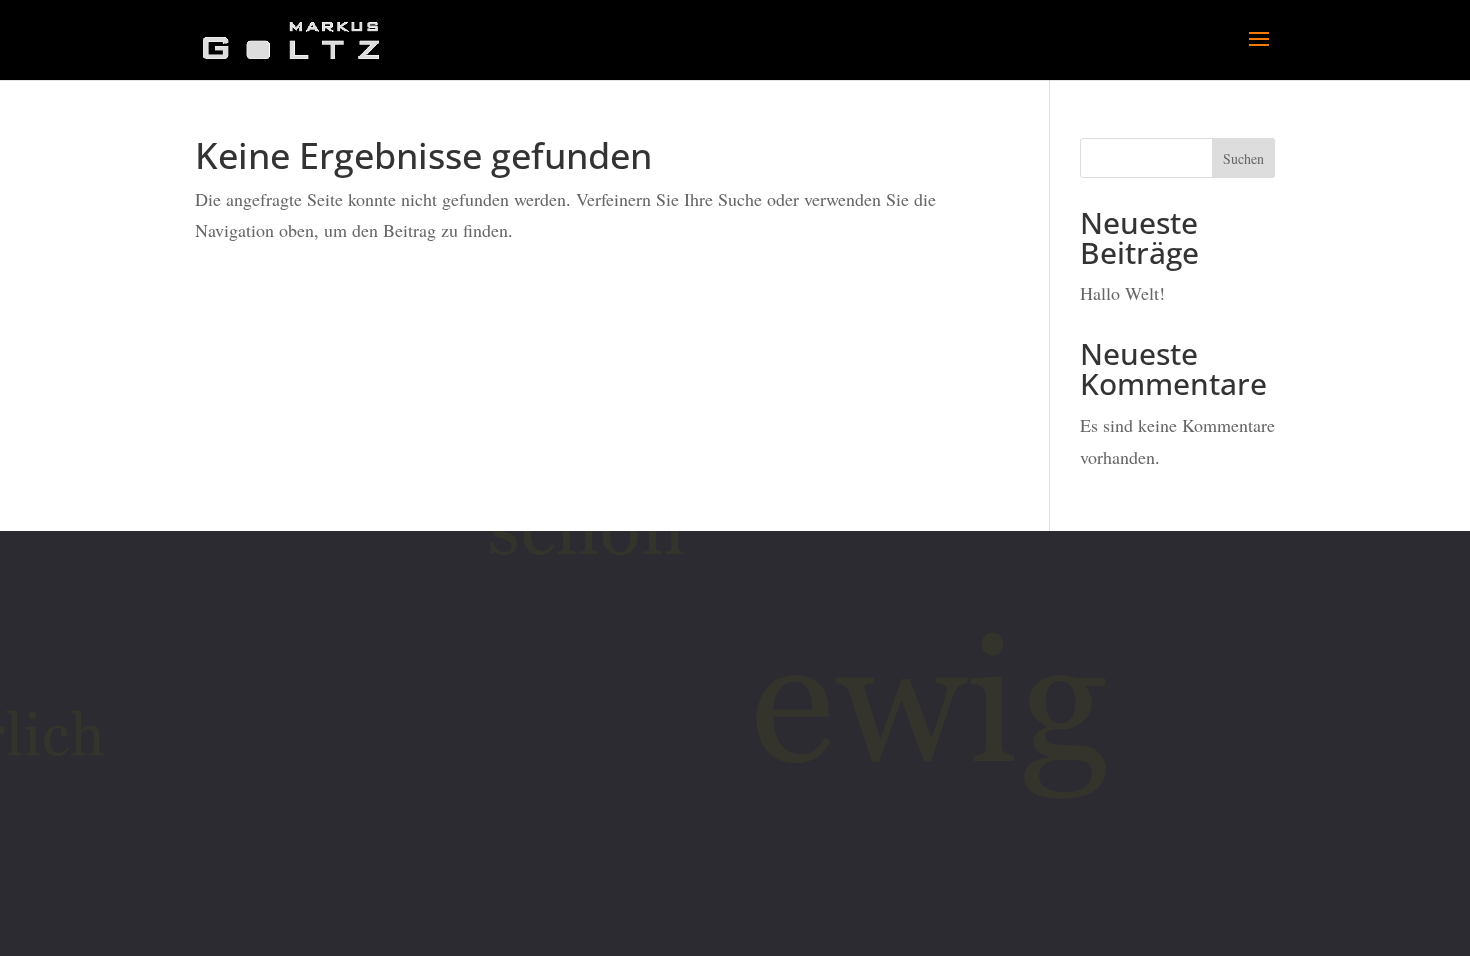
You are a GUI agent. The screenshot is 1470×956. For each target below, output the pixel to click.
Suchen (1243, 158)
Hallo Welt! (1122, 293)
